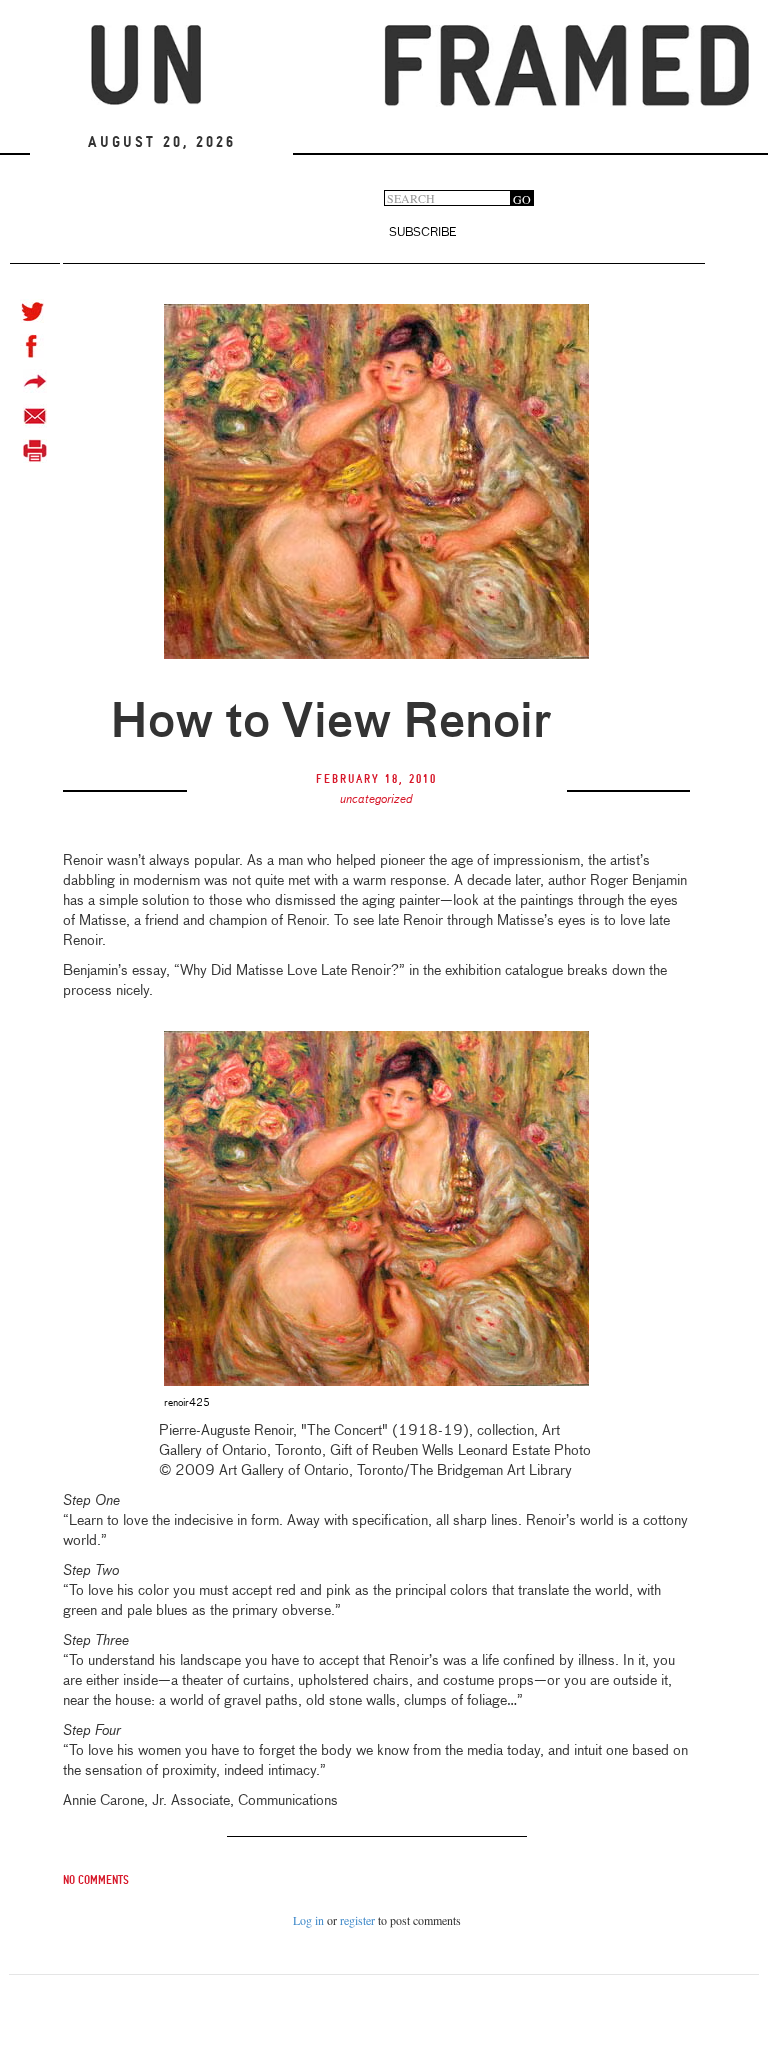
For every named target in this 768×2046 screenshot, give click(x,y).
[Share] (35, 381)
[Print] (35, 451)
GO (522, 198)
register (357, 1920)
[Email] (35, 416)
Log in (308, 1920)
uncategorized (376, 800)
